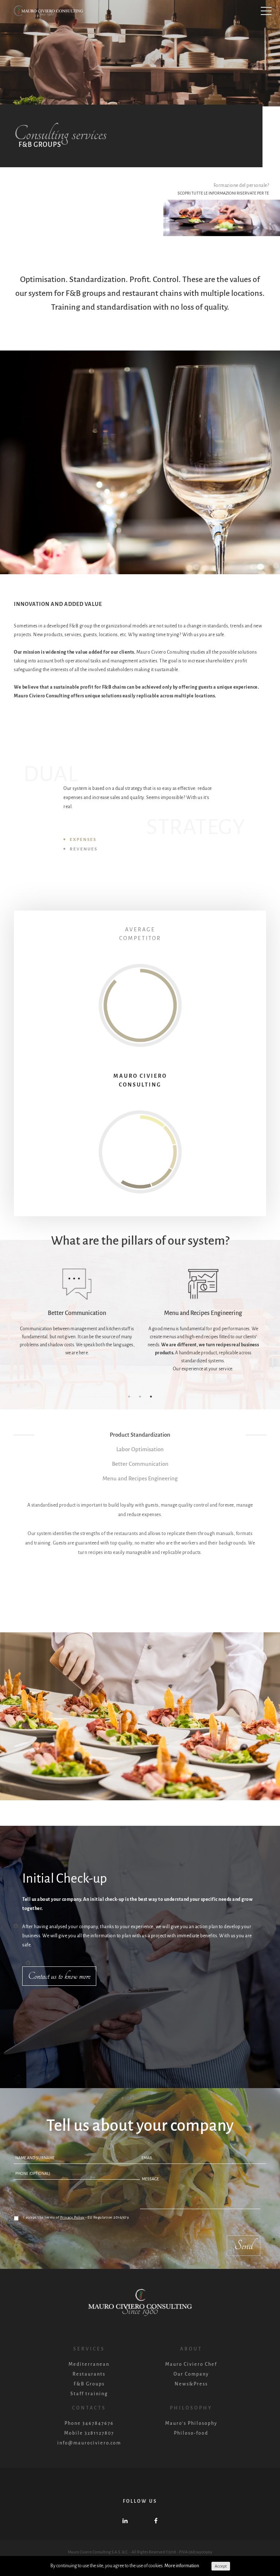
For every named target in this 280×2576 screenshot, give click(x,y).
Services (89, 2349)
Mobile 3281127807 (89, 2433)
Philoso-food (191, 2433)
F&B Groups (89, 2384)
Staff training (89, 2394)
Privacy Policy (72, 2217)
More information (182, 2566)
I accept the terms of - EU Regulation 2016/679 (76, 2217)
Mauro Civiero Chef (191, 2364)
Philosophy (191, 2408)
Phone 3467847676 (89, 2423)
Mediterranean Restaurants (89, 2369)
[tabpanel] (77, 1313)
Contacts (89, 2408)
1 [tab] (129, 1397)
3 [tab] (151, 1397)
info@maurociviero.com (89, 2443)
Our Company (191, 2374)
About (191, 2349)
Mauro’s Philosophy (191, 2423)
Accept (221, 2566)
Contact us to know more (59, 1976)
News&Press (191, 2384)
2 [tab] (140, 1397)
